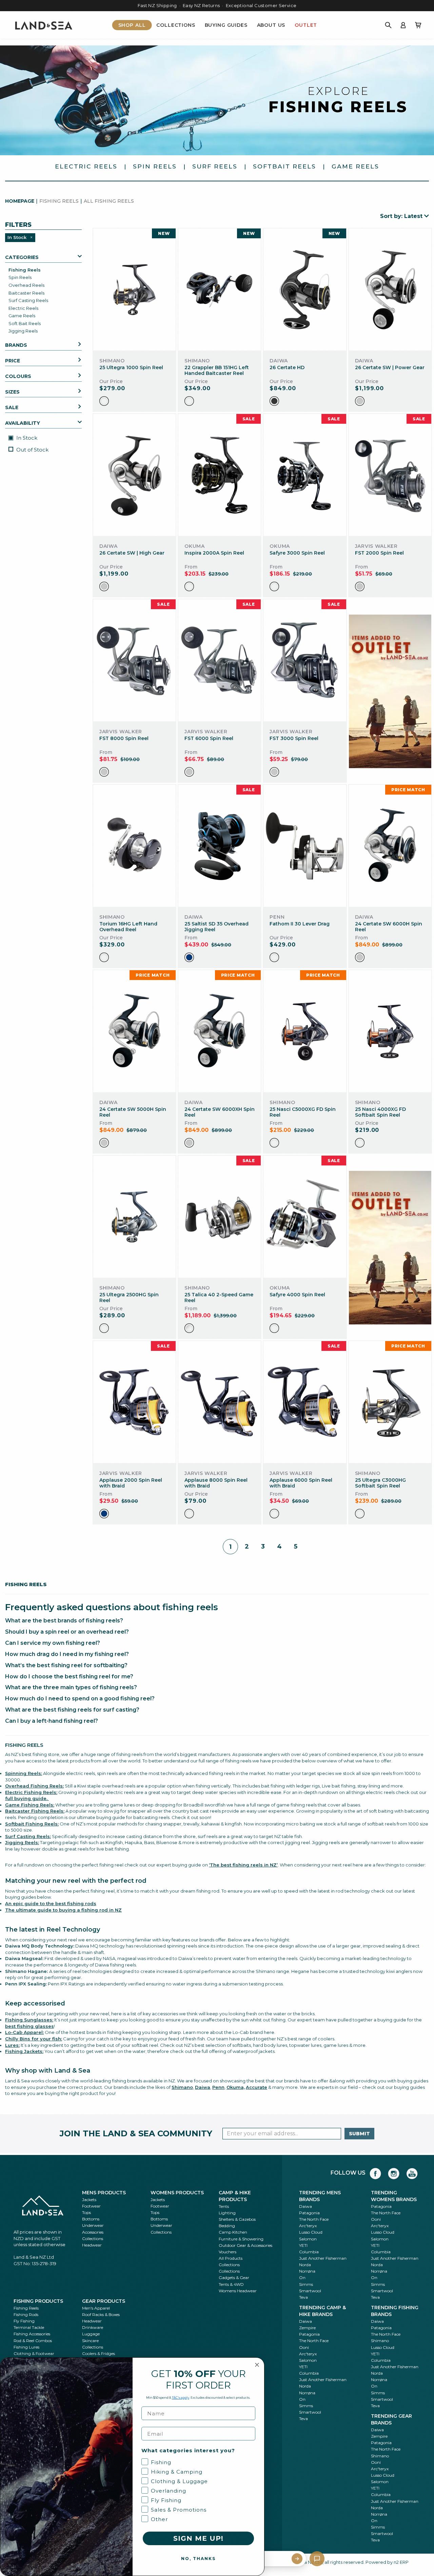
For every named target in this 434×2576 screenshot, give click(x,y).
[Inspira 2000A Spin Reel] (220, 475)
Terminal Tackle (29, 2327)
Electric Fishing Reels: (31, 1792)
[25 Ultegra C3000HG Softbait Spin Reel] (390, 1402)
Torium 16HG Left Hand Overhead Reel (128, 927)
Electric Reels (86, 166)
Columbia (309, 2252)
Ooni (376, 2219)
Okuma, (236, 2087)
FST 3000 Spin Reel (294, 738)
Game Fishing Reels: (30, 1805)
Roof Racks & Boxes (101, 2314)
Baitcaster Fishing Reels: (35, 1811)
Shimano (182, 2087)
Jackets (89, 2200)
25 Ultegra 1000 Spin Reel (131, 367)
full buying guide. (27, 1798)
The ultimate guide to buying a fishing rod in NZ (63, 1910)
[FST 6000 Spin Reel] (220, 661)
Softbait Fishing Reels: (32, 1824)
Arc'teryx (308, 2226)
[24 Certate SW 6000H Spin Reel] (390, 846)
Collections (176, 25)
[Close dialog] (257, 2365)
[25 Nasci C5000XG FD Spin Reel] (305, 1031)
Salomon (308, 2239)
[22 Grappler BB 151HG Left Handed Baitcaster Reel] (220, 290)
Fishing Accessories (32, 2334)
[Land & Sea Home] (44, 25)
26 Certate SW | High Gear (132, 553)
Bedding (227, 2226)
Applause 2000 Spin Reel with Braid (131, 1483)
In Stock (26, 438)
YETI (303, 2245)
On (302, 2278)
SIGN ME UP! (198, 2538)
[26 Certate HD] (305, 290)
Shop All (132, 25)
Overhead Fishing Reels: (34, 1786)
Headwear (92, 2245)
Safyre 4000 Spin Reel (297, 1295)
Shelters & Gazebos (237, 2219)
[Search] (388, 25)
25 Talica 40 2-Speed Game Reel (219, 1297)
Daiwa (305, 2206)
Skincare (90, 2341)
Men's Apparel (96, 2308)
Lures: (12, 2045)
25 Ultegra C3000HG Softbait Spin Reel (380, 1483)
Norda (305, 2265)
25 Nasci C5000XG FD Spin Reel (303, 1112)
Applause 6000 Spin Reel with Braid (301, 1483)
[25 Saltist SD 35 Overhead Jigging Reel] (220, 846)
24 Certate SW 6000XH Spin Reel (220, 1112)
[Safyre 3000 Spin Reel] (305, 475)
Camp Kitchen (233, 2232)
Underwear (93, 2225)
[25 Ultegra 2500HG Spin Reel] (134, 1217)
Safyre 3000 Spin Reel (297, 553)
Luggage (91, 2334)
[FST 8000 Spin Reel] (134, 661)
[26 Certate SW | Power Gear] (390, 290)
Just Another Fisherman (323, 2258)
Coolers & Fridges (98, 2353)
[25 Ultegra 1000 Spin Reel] (134, 290)
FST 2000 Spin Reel (379, 553)
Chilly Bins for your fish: (34, 2039)
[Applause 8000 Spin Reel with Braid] (220, 1402)
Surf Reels (215, 166)
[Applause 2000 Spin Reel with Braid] (134, 1402)
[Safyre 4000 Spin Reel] (305, 1217)
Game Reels (355, 166)
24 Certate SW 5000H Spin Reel (133, 1112)
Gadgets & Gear (234, 2278)
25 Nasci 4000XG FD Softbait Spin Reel (380, 1112)
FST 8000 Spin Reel (124, 738)
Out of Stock (32, 450)
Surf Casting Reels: (28, 1836)
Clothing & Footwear (34, 2353)
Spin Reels (155, 166)
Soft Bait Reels (25, 323)
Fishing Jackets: (24, 2051)
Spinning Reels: (24, 1773)
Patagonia (309, 2213)
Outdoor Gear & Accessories (245, 2245)
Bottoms (91, 2219)
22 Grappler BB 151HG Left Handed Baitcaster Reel (217, 370)
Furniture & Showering (241, 2239)
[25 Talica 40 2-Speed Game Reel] (220, 1217)
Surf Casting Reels (28, 300)
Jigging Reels (23, 331)
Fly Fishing (24, 2321)
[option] (104, 401)
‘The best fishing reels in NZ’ (243, 1865)
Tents (224, 2206)
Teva (303, 2297)
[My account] (403, 25)
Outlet (306, 25)
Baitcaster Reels (26, 293)
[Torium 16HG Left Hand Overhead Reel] (134, 846)
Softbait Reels (284, 166)
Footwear (91, 2206)
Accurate (257, 2087)
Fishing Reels (25, 270)
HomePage (20, 201)
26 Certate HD (287, 367)
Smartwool (310, 2291)
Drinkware (93, 2327)
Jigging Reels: (22, 1842)
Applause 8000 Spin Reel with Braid (216, 1483)
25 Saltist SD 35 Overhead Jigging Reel (216, 927)
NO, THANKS (198, 2559)
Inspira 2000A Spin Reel (214, 553)
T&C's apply (181, 2398)
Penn (218, 2087)
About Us (271, 25)
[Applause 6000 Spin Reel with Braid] (305, 1402)
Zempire (307, 2328)
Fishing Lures (26, 2347)
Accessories (93, 2232)
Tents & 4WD (231, 2284)
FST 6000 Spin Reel (209, 738)
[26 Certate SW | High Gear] (134, 475)
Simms (306, 2284)
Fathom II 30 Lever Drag (300, 924)
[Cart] (418, 25)
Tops (86, 2212)
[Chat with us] (317, 2559)
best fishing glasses (29, 2026)
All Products (231, 2258)
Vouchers (228, 2252)
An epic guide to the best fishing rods (51, 1903)
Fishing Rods (26, 2314)
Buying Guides (226, 25)
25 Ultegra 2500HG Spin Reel (129, 1297)
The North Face (314, 2219)
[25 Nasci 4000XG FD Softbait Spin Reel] (390, 1031)
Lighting (227, 2213)
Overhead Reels (26, 285)
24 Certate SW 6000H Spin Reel (389, 927)
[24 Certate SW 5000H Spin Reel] (134, 1031)
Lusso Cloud (311, 2232)
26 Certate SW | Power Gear (390, 367)
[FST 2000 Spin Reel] (390, 475)
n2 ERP (401, 2562)
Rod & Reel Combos (33, 2341)
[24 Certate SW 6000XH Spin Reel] (220, 1031)
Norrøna (307, 2271)
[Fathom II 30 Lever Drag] (305, 846)
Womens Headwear (238, 2291)
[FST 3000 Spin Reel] (305, 661)
